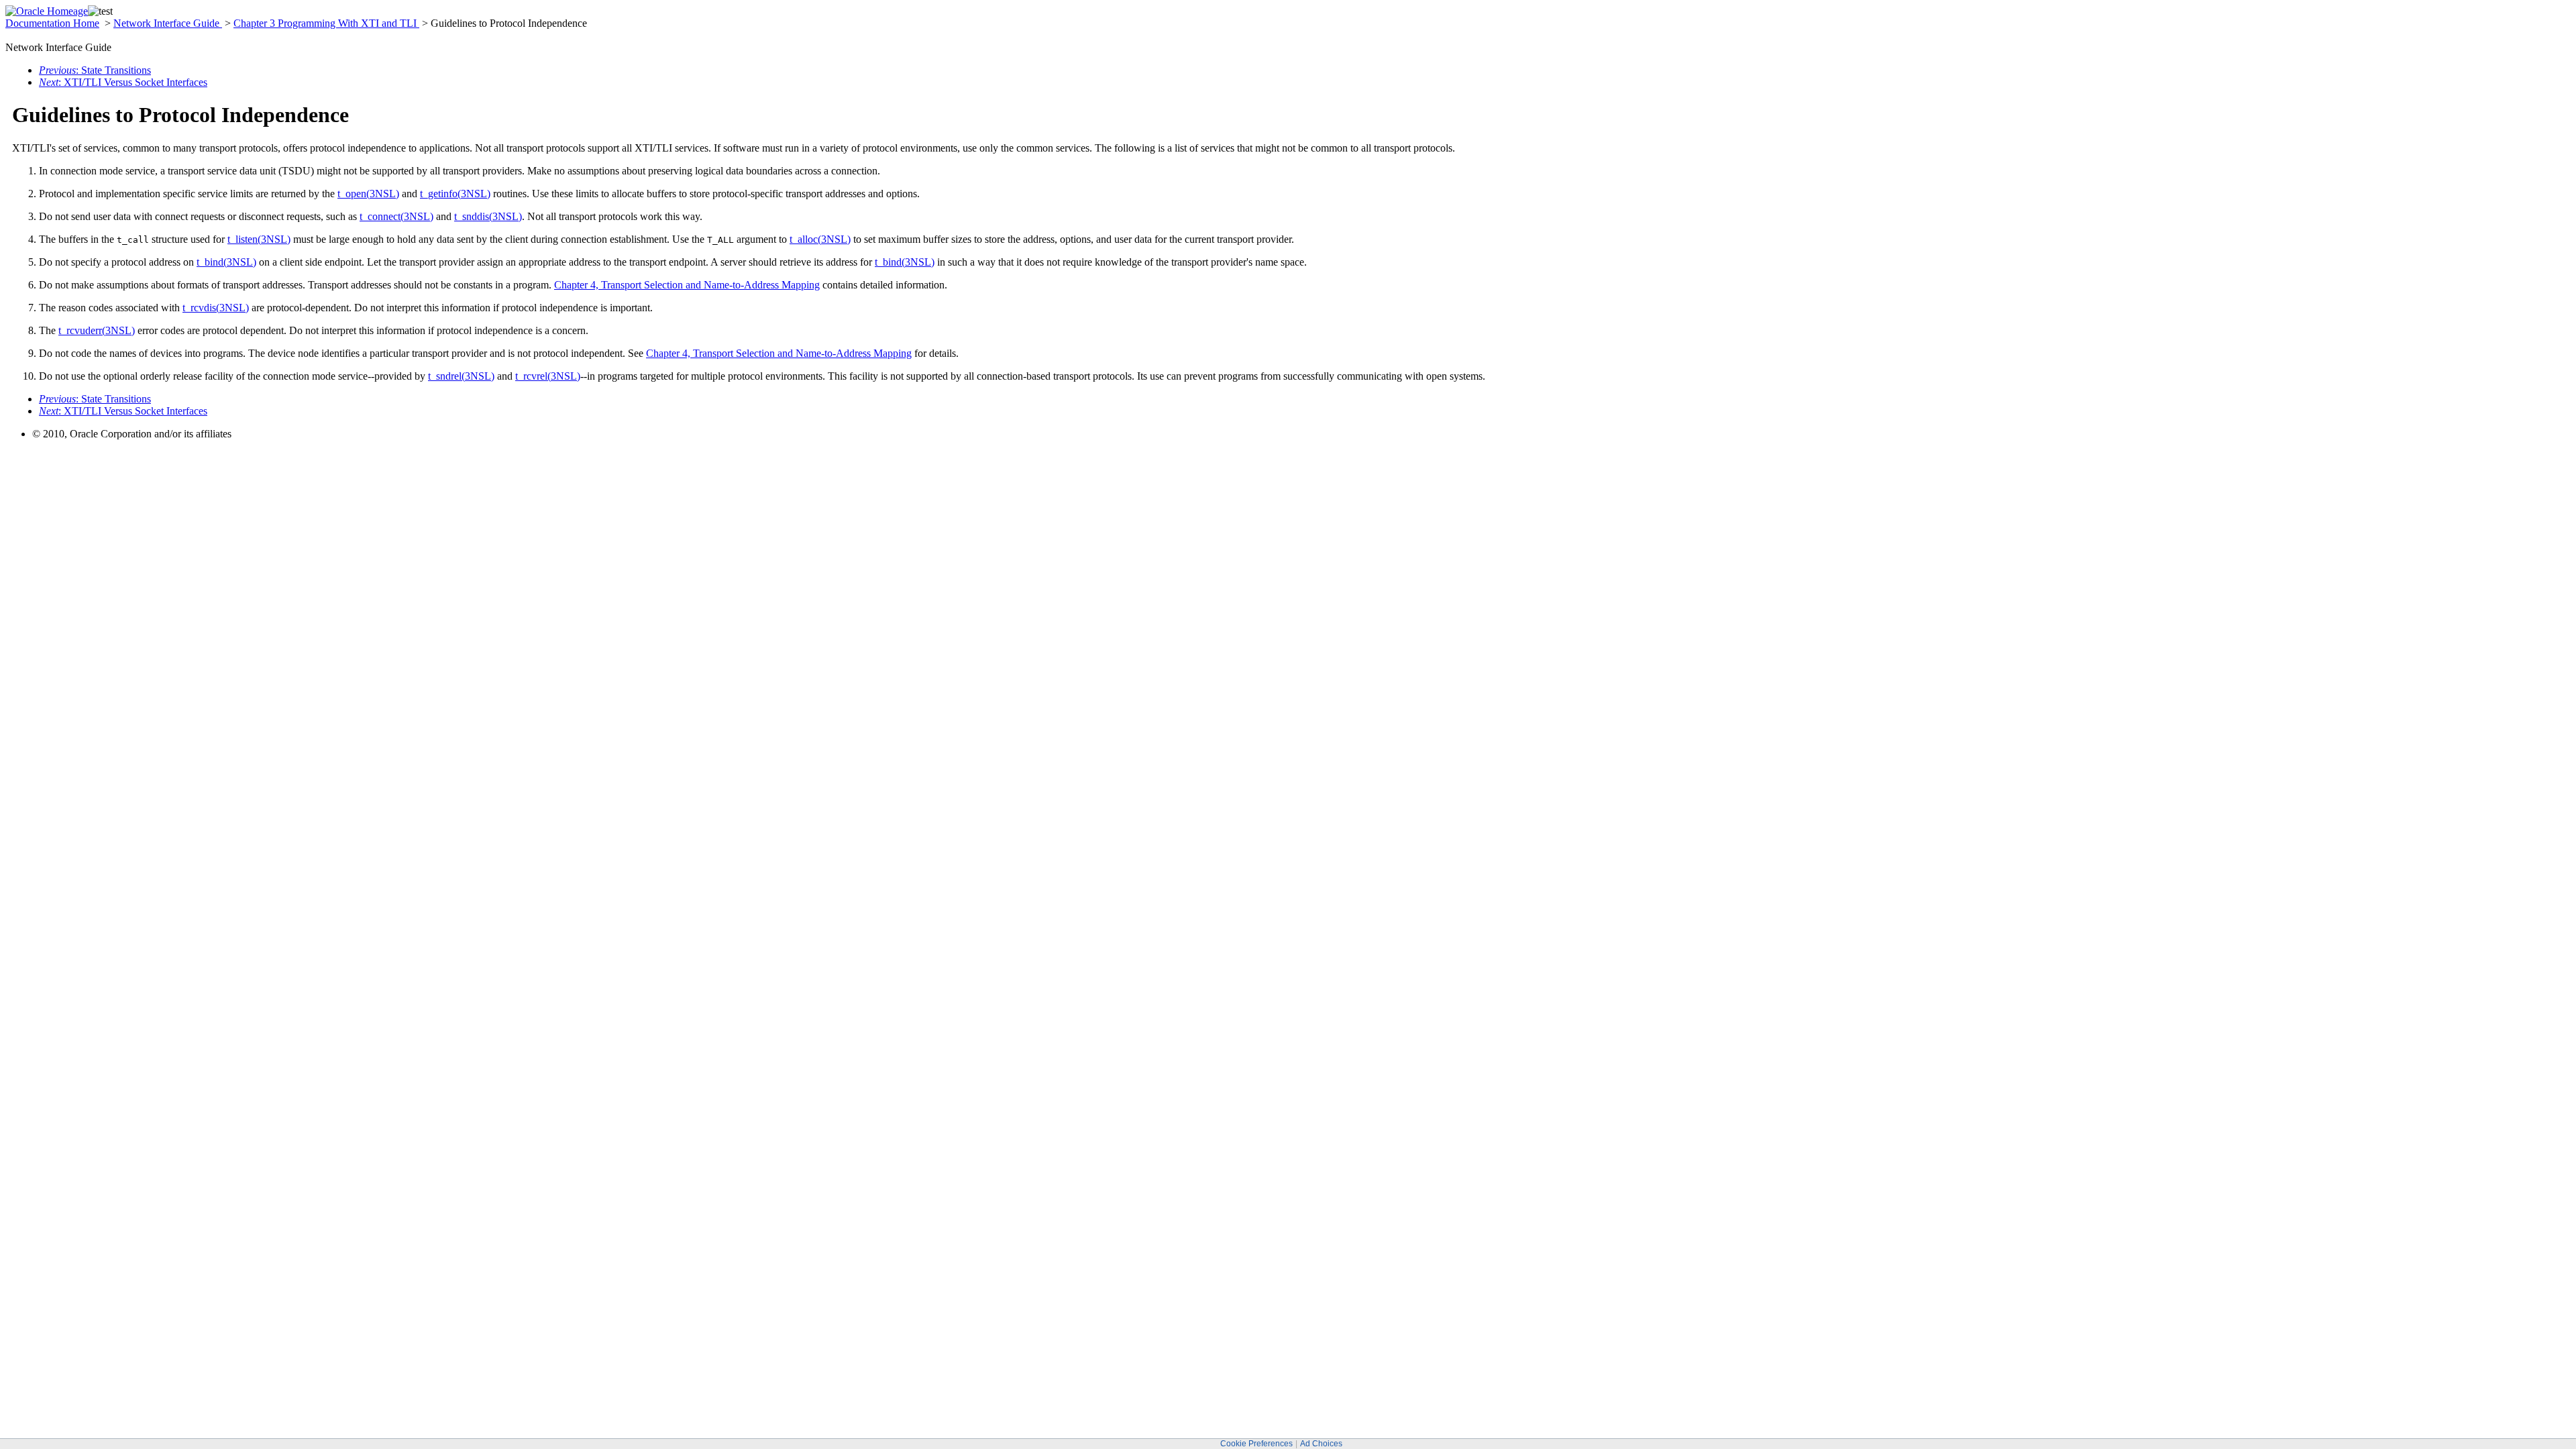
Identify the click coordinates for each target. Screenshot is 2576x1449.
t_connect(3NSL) (396, 216)
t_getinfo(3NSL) (455, 194)
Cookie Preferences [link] (1256, 1444)
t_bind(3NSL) (226, 262)
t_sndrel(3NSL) (461, 376)
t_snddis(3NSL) (488, 216)
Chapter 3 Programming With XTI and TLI (326, 23)
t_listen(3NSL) (259, 239)
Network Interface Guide (168, 23)
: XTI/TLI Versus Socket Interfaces (123, 82)
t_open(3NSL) (368, 194)
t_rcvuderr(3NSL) (97, 330)
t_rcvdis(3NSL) (216, 308)
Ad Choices (1321, 1444)
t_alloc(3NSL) (820, 239)
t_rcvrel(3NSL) (548, 376)
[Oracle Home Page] (47, 11)
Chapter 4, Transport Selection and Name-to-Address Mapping (687, 285)
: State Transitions (95, 70)
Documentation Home (52, 23)
